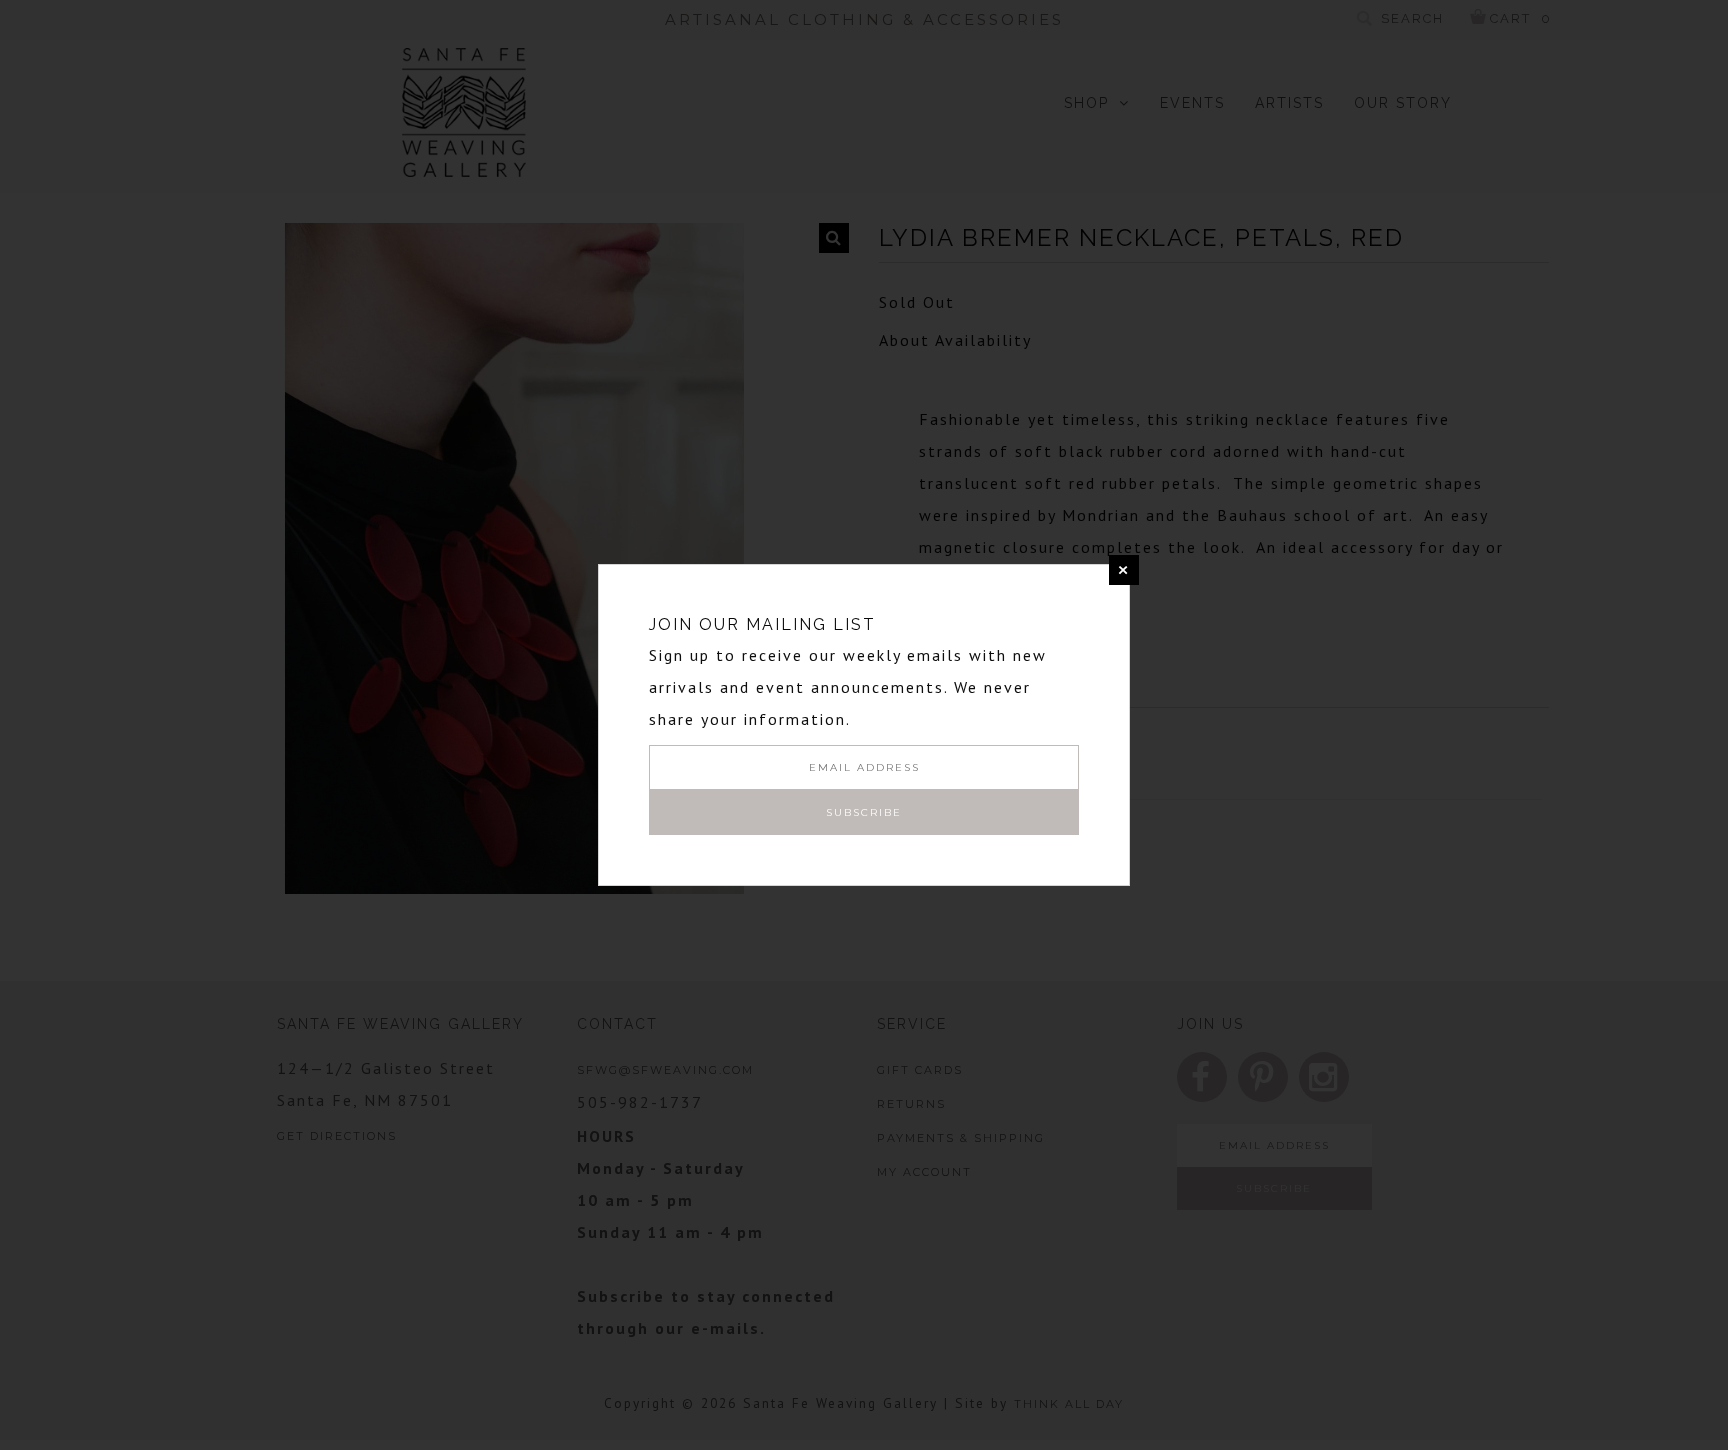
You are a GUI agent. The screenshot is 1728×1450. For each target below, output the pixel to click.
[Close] (1124, 570)
